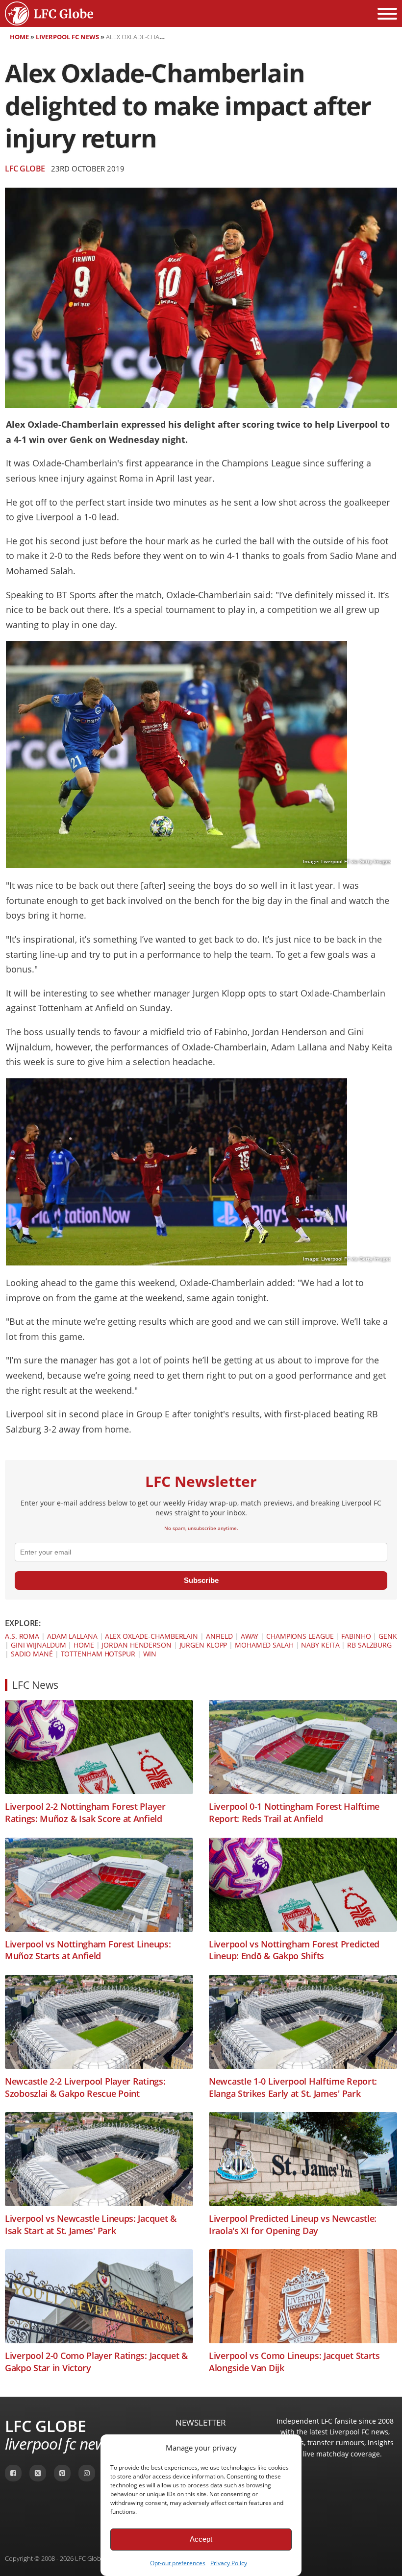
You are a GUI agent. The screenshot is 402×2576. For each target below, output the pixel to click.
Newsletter (201, 2422)
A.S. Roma (22, 1636)
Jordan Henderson (136, 1645)
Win (150, 1654)
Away (250, 1636)
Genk (388, 1636)
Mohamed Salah (264, 1645)
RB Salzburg (369, 1645)
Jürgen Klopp (203, 1645)
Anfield (219, 1636)
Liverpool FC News (67, 37)
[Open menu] (387, 14)
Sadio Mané (32, 1654)
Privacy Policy (229, 2563)
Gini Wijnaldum (38, 1645)
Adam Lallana (72, 1636)
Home (19, 37)
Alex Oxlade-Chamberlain (151, 1636)
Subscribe (201, 1580)
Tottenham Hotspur (98, 1654)
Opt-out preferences (178, 2563)
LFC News (35, 1685)
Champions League (300, 1636)
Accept (201, 2539)
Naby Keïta (320, 1645)
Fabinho (356, 1636)
